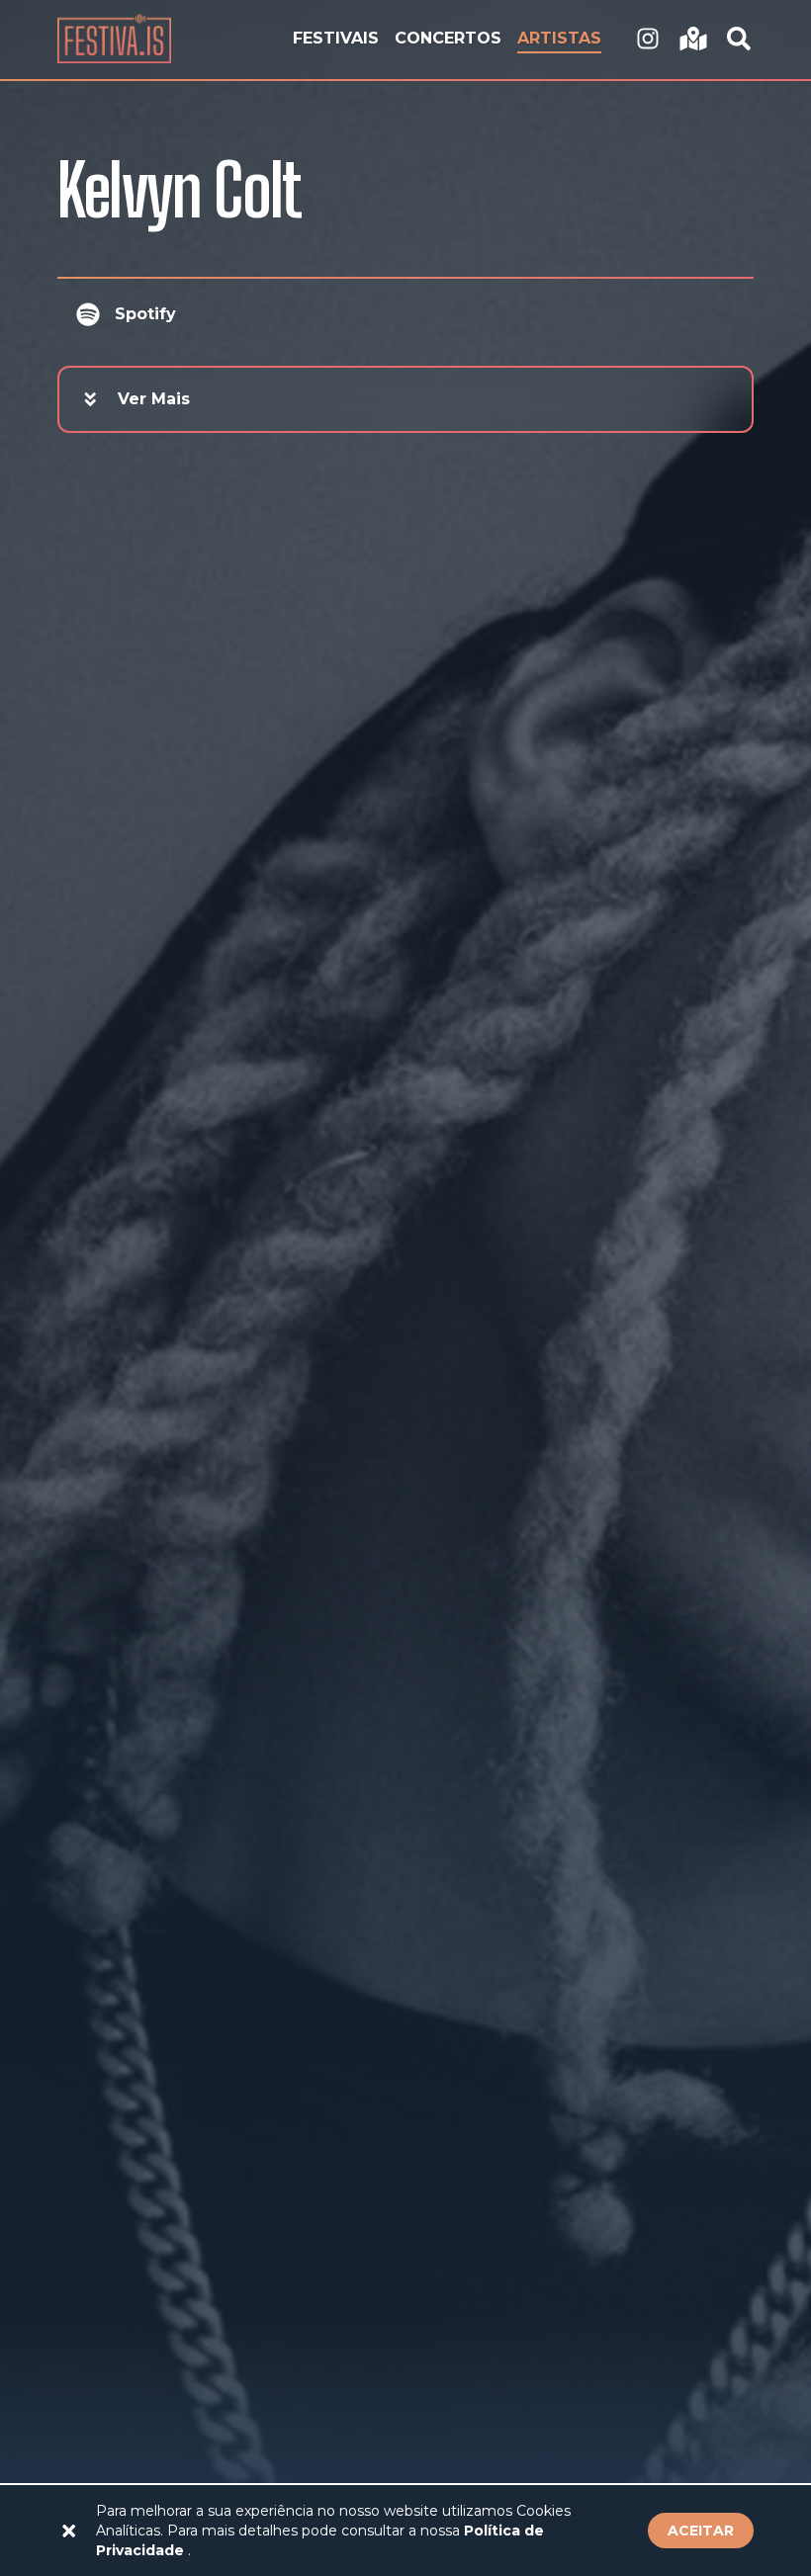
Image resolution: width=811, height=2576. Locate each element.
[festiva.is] (648, 40)
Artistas (559, 38)
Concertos (448, 38)
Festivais (336, 38)
